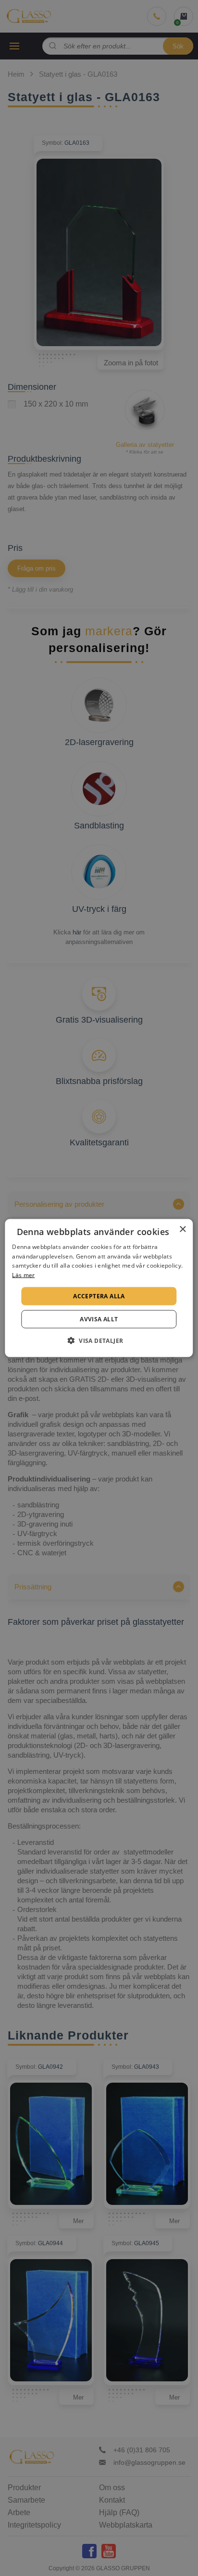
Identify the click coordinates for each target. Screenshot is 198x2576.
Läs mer (23, 1275)
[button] (99, 1340)
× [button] (182, 1229)
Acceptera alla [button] (99, 1296)
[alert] (99, 1288)
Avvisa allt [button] (99, 1319)
